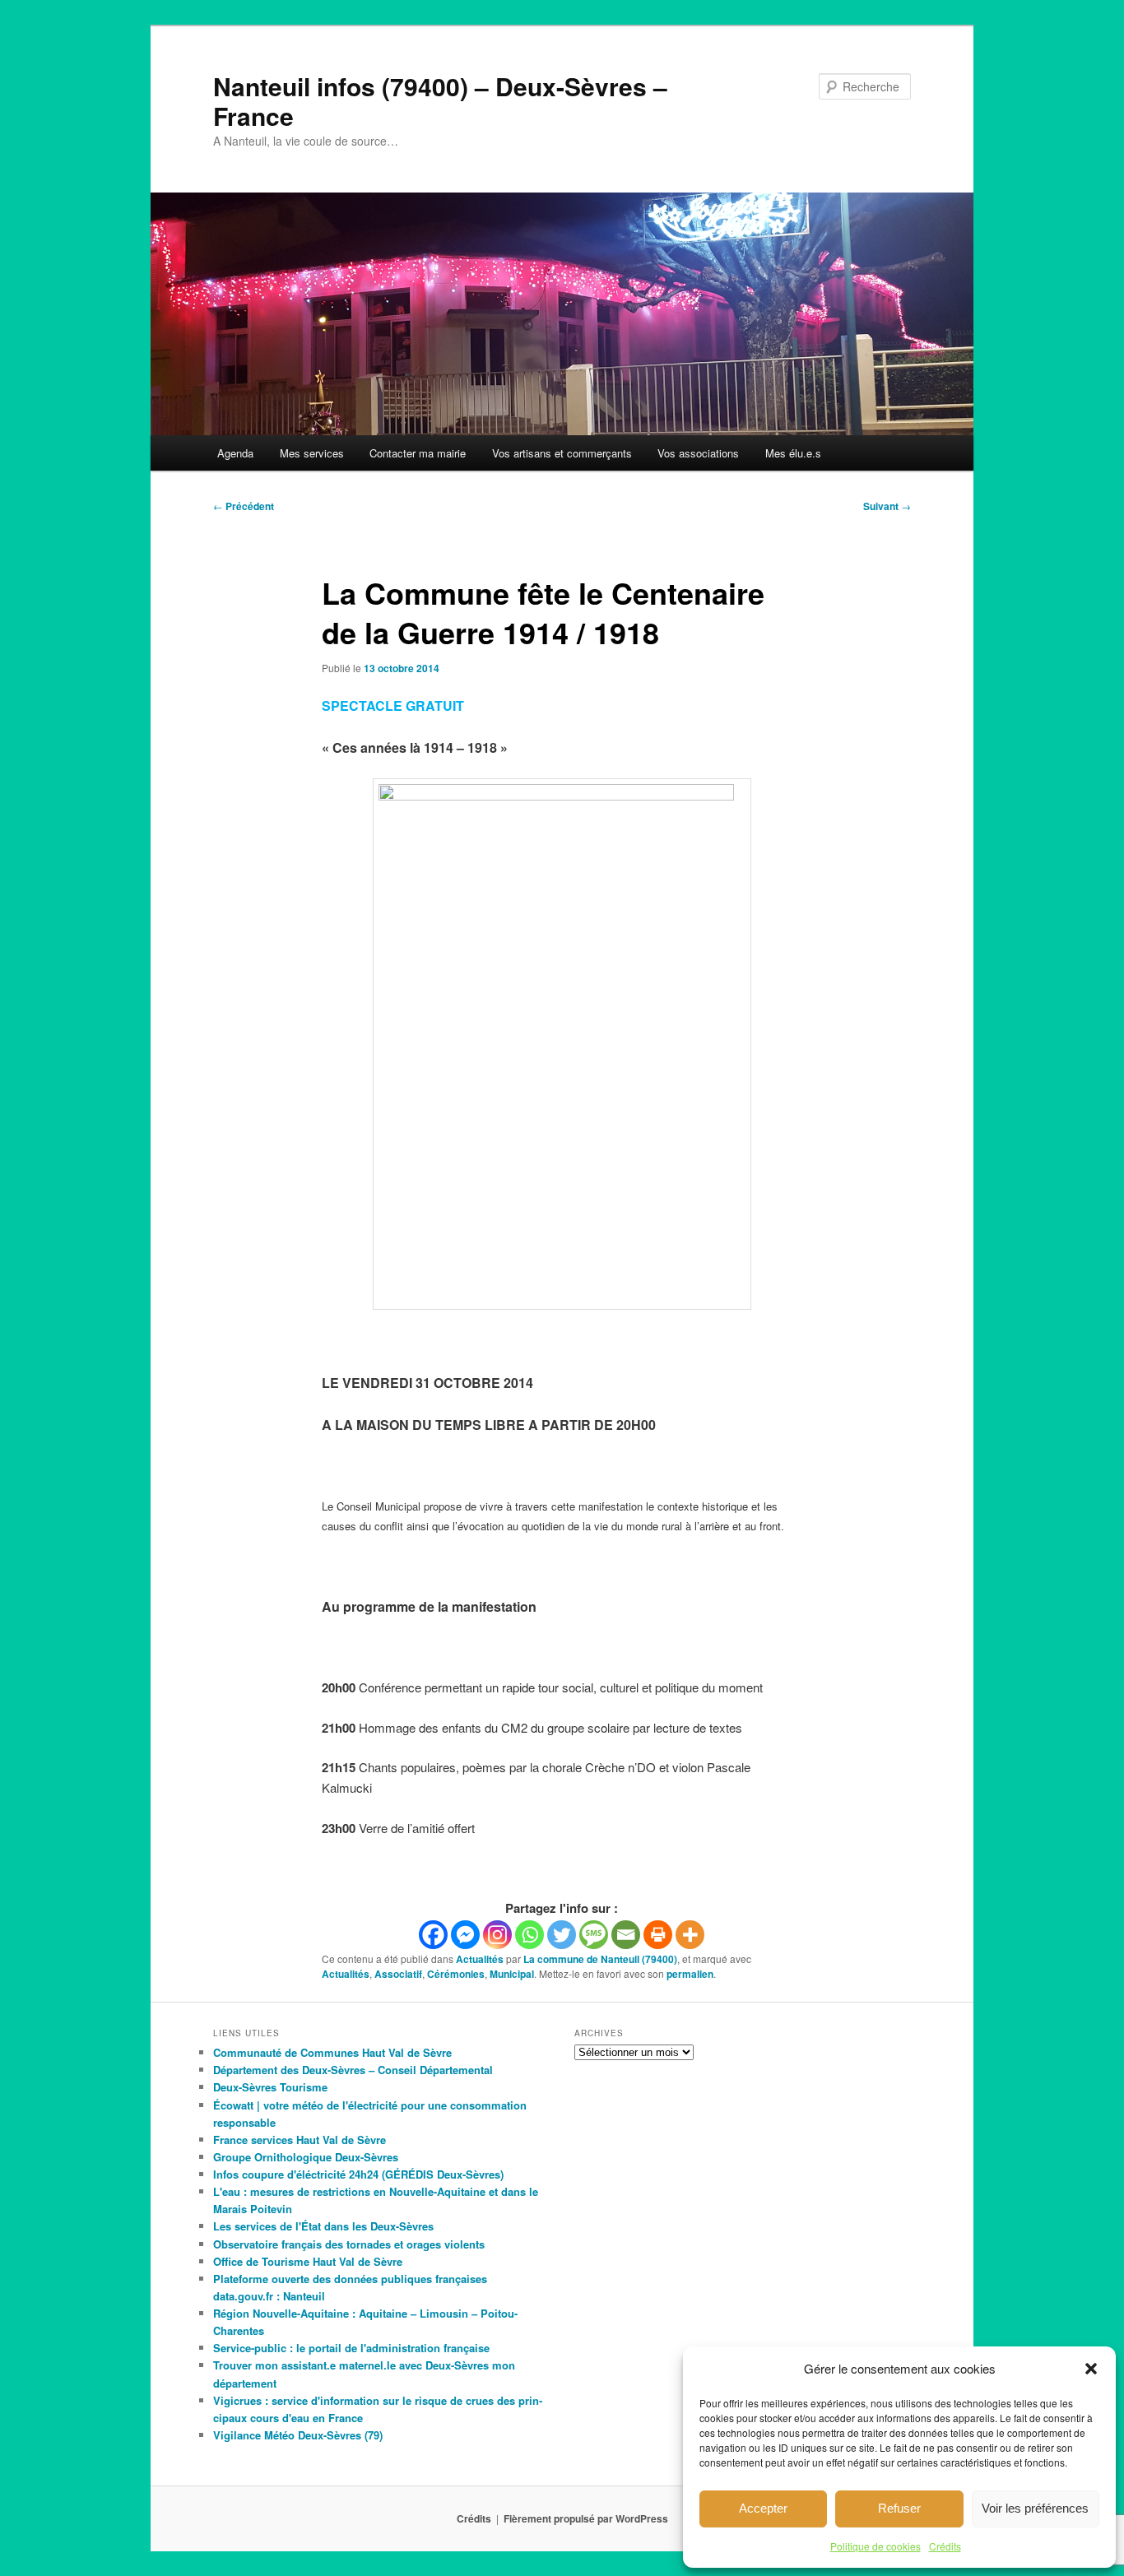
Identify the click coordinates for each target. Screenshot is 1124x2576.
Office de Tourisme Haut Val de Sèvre (308, 2261)
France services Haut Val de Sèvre (300, 2140)
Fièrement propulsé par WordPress (586, 2518)
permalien (690, 1974)
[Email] (626, 1935)
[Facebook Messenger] (465, 1935)
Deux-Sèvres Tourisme (270, 2087)
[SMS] (594, 1935)
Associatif (398, 1974)
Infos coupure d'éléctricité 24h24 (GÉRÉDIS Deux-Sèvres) (358, 2174)
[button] (1091, 2369)
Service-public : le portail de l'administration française (351, 2348)
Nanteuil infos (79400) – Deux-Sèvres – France (440, 101)
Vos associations (698, 453)
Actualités (480, 1959)
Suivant (887, 506)
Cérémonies (456, 1974)
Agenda (235, 453)
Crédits (945, 2546)
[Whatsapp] (529, 1935)
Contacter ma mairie (418, 453)
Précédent (244, 506)
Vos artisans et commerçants (562, 453)
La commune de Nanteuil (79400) (600, 1959)
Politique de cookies (876, 2546)
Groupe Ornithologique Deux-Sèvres (306, 2157)
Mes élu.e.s (793, 453)
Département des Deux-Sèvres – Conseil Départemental (353, 2070)
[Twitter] (562, 1935)
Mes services (312, 453)
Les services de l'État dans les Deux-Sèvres (323, 2226)
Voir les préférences (1035, 2508)
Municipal (512, 1974)
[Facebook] (433, 1935)
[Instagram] (497, 1935)
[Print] (658, 1935)
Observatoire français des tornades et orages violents (349, 2244)
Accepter (763, 2508)
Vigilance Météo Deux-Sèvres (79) (298, 2435)
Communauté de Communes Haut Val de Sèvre (332, 2052)
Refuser (899, 2508)
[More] (690, 1935)
